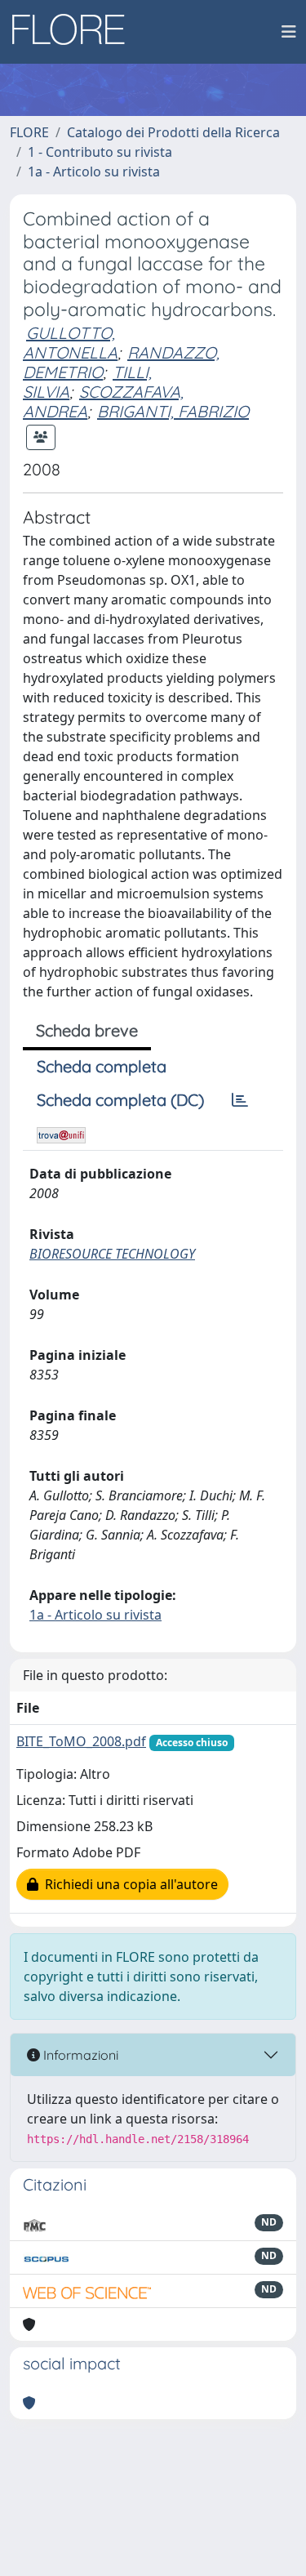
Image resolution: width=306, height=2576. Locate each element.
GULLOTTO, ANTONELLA (70, 343)
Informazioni (79, 2055)
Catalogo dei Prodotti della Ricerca (173, 132)
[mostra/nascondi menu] (289, 32)
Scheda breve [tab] (87, 1030)
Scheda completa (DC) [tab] (120, 1100)
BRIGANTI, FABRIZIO (173, 411)
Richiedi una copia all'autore (128, 1884)
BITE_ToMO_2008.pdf (81, 1741)
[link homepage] (74, 32)
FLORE (29, 132)
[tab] (240, 1100)
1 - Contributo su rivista (100, 152)
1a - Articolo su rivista (94, 172)
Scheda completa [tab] (102, 1066)
